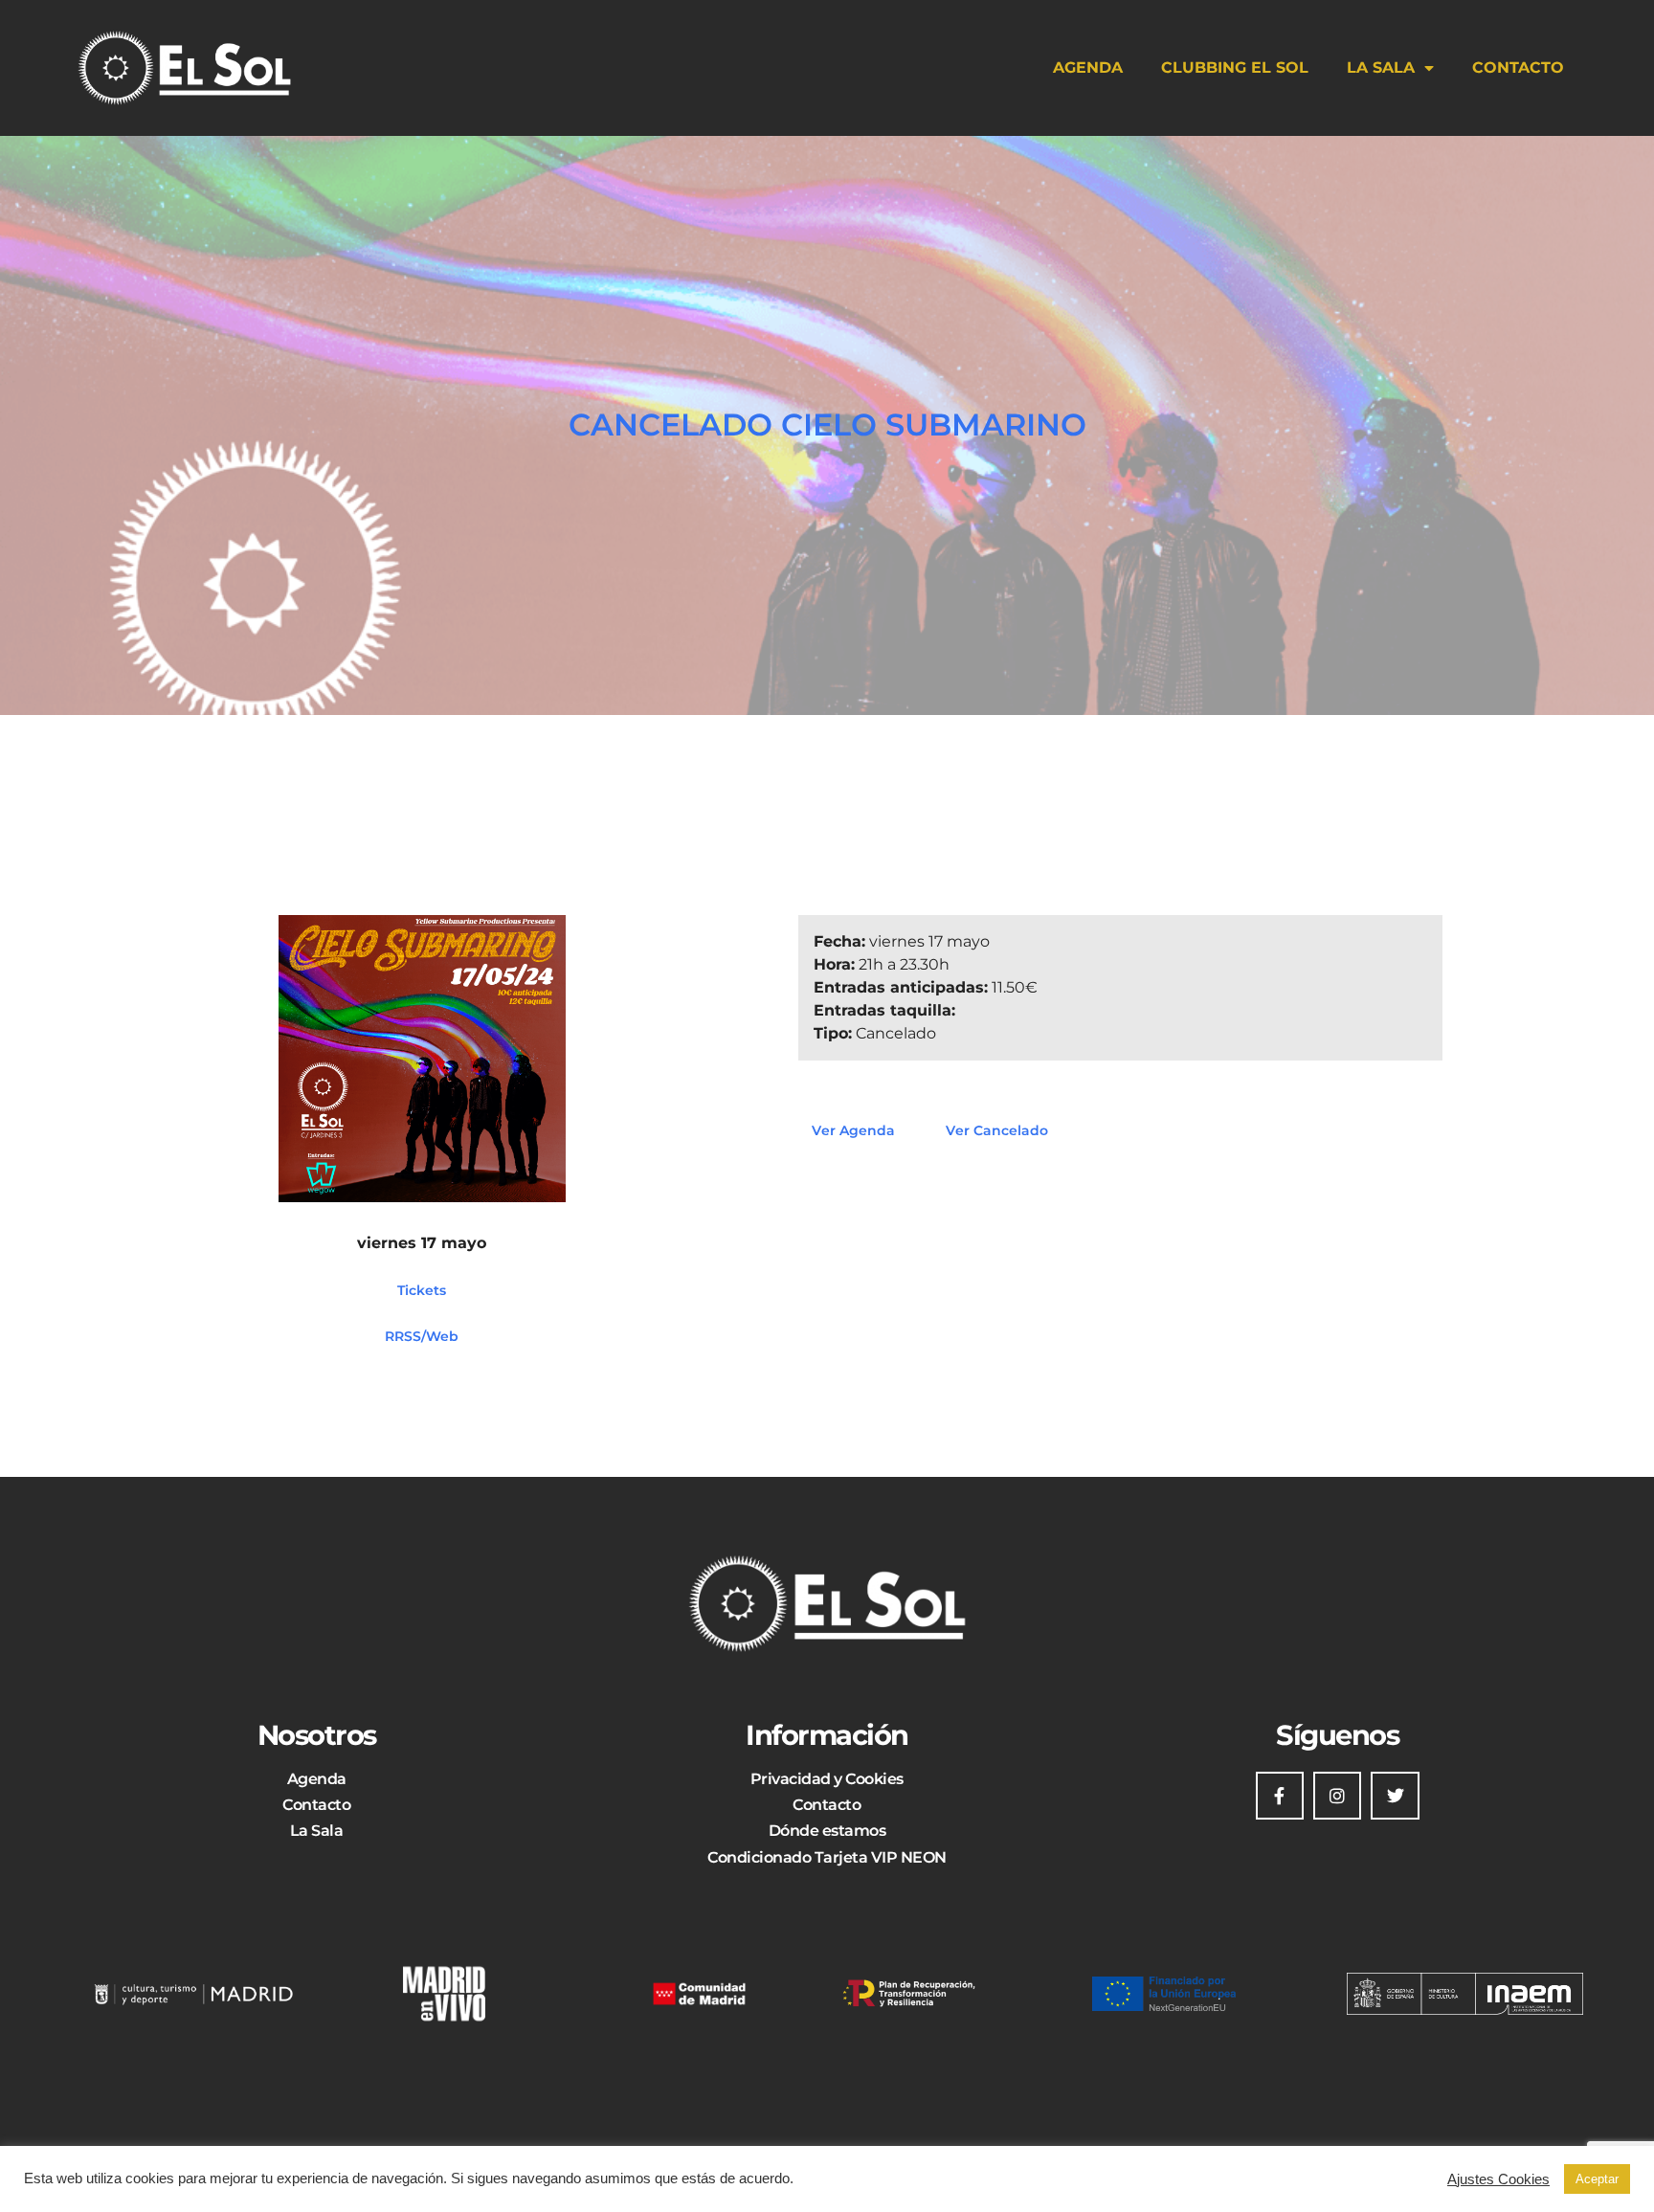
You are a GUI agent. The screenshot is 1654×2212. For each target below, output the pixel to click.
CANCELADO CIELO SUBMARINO (827, 425)
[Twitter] (1395, 1796)
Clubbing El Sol (1235, 67)
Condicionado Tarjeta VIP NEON (827, 1857)
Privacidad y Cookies (827, 1779)
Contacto (1518, 67)
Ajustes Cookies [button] (1498, 2179)
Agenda (1088, 67)
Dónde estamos (827, 1831)
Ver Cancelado (997, 1130)
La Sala (1381, 67)
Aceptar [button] (1597, 2179)
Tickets (422, 1289)
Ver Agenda (853, 1130)
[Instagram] (1337, 1796)
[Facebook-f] (1280, 1796)
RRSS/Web (422, 1335)
